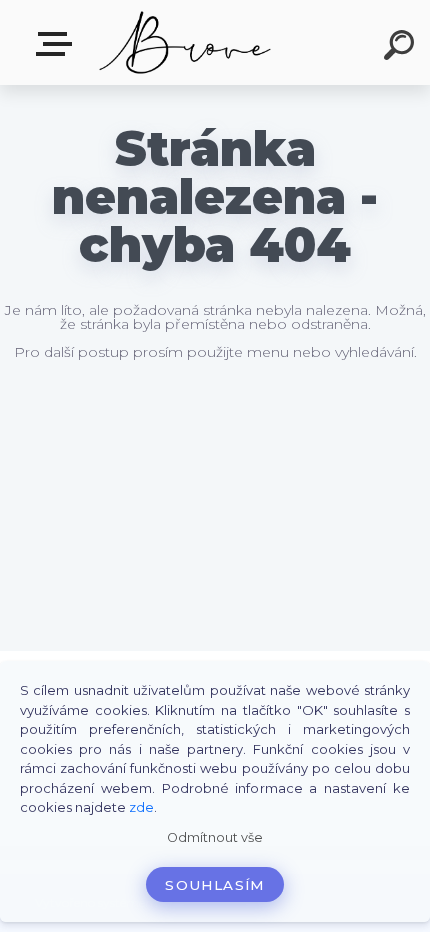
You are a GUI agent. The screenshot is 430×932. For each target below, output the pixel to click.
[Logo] (185, 42)
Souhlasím (214, 885)
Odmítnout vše (215, 837)
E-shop (58, 44)
